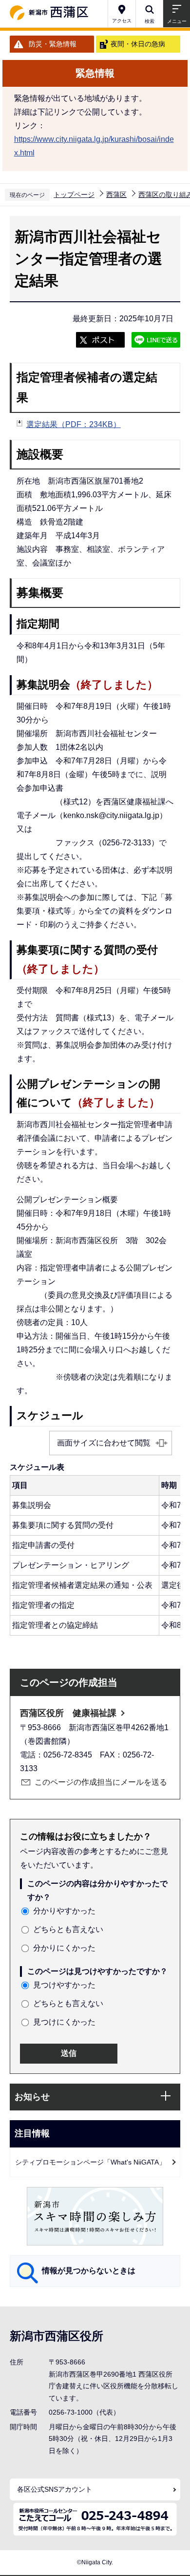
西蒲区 (116, 195)
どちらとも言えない (68, 1929)
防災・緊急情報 (53, 44)
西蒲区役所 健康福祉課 (68, 1713)
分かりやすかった (64, 1911)
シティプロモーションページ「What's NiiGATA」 (90, 2162)
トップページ (74, 195)
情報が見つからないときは (89, 2271)
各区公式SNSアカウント (55, 2489)
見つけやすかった (64, 1985)
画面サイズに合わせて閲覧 (104, 1443)
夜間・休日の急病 (138, 44)
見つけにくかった (64, 2022)
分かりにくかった (64, 1948)
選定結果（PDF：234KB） (74, 424)
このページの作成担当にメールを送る (101, 1782)
